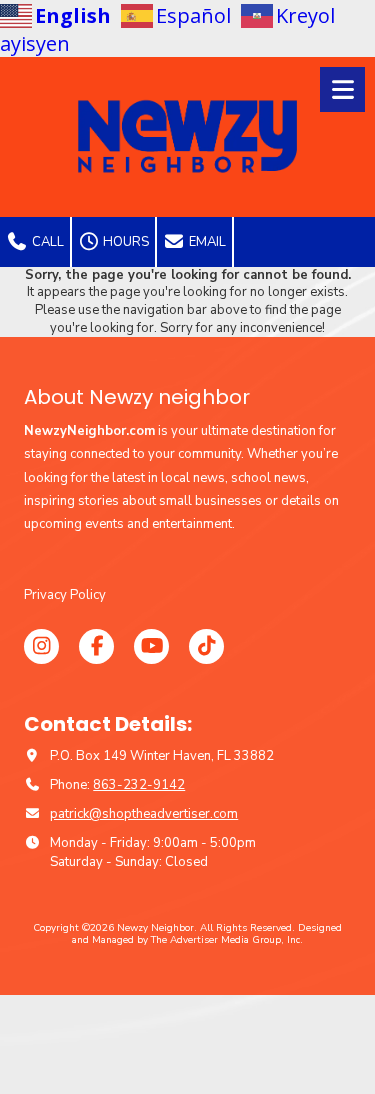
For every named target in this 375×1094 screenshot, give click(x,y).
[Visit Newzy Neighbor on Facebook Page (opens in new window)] (96, 646)
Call (46, 242)
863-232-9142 (139, 785)
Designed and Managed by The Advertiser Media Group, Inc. (207, 934)
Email (206, 242)
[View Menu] (342, 89)
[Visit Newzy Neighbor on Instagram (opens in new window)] (41, 646)
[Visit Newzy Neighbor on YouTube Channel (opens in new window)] (151, 646)
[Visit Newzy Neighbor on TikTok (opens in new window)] (206, 646)
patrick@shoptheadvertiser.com (144, 814)
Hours (124, 242)
